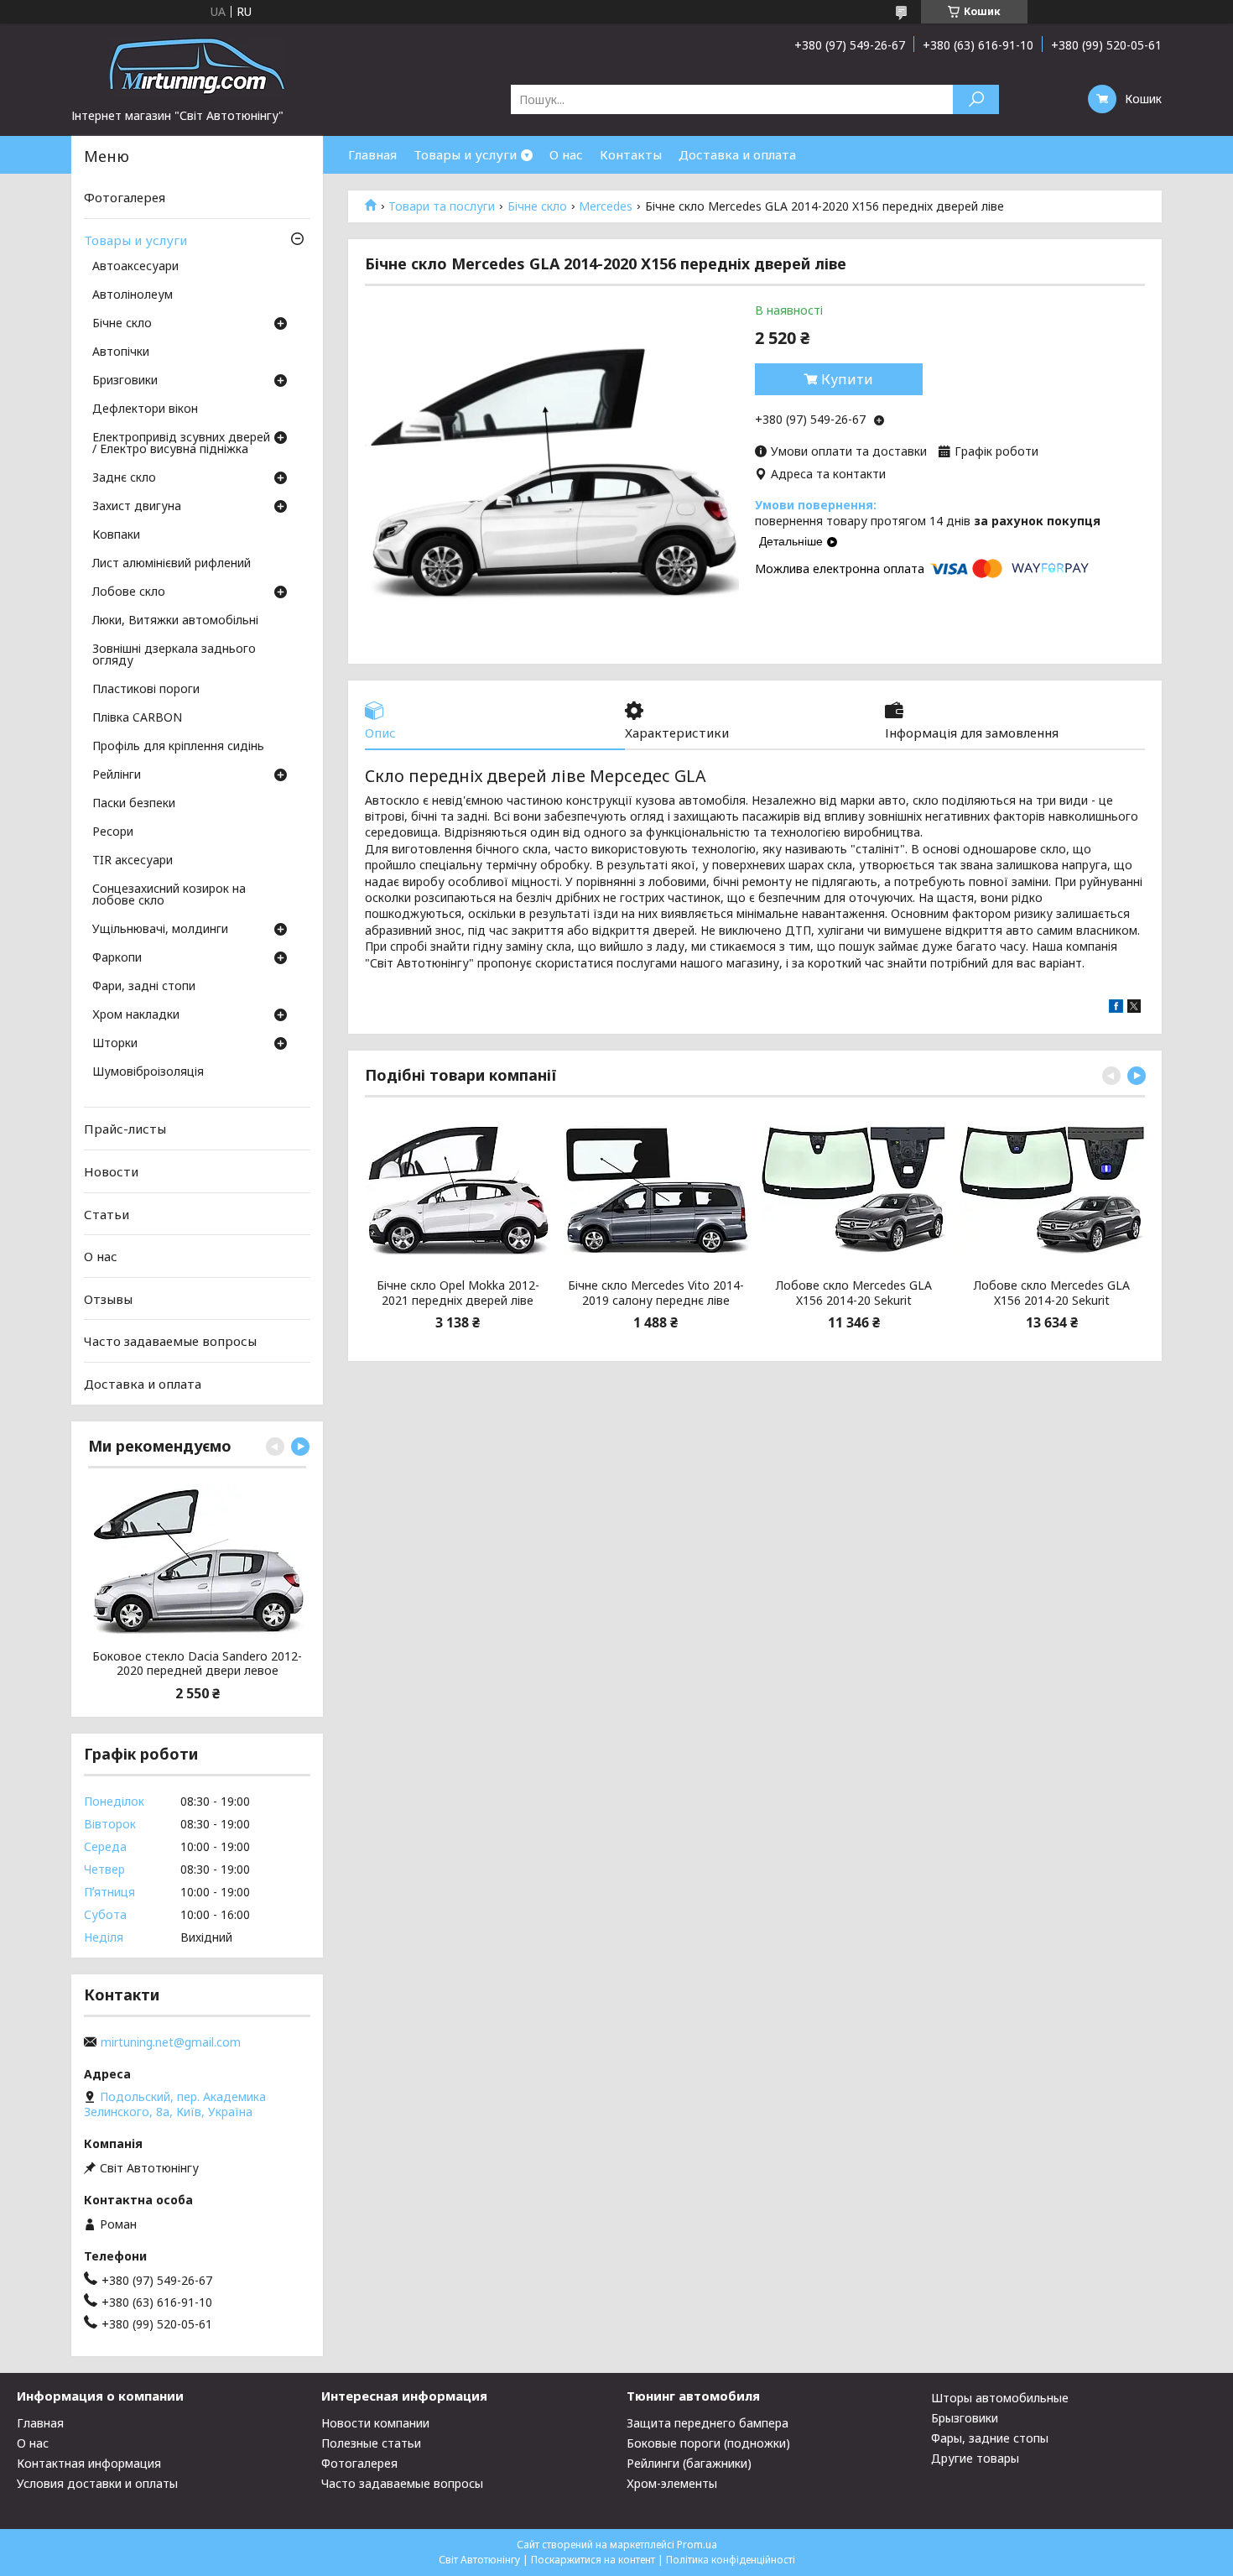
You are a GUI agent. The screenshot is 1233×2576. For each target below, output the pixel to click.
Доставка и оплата (737, 154)
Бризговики (125, 381)
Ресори (113, 832)
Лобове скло (129, 592)
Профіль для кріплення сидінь (178, 747)
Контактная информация (89, 2463)
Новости (111, 1171)
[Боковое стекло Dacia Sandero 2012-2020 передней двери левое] (197, 1561)
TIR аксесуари (133, 861)
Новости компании (375, 2423)
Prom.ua (697, 2545)
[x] (1134, 1008)
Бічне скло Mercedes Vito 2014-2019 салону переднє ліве (656, 1293)
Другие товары (975, 2458)
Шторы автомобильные (1000, 2398)
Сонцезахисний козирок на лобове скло (169, 895)
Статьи (107, 1213)
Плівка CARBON (137, 718)
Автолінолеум (133, 295)
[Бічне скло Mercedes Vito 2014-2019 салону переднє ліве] (656, 1190)
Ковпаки (116, 535)
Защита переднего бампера (708, 2423)
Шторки (115, 1044)
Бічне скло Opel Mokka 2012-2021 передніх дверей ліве (458, 1293)
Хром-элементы (672, 2483)
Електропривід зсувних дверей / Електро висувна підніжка (181, 444)
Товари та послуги (442, 206)
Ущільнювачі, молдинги (160, 930)
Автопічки (121, 352)
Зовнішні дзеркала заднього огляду (174, 655)
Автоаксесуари (135, 267)
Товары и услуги (465, 154)
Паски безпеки (134, 804)
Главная (372, 154)
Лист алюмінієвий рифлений (172, 564)
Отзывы (108, 1299)
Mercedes (606, 206)
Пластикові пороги (146, 690)
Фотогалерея (125, 197)
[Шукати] (976, 99)
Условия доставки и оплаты (97, 2483)
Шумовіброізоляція (148, 1072)
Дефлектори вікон (145, 409)
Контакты (631, 154)
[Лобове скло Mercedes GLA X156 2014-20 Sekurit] (854, 1190)
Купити (847, 379)
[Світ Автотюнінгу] (197, 65)
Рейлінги (117, 775)
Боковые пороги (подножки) (708, 2443)
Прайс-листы (125, 1129)
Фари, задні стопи (144, 987)
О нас (566, 154)
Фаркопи (117, 958)
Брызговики (965, 2418)
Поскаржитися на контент (593, 2560)
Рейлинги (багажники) (689, 2463)
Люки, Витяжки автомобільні (175, 621)
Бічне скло (537, 206)
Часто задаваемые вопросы (170, 1341)
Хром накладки (136, 1015)
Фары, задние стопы (990, 2438)
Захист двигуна (137, 507)
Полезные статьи (371, 2443)
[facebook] (1116, 1008)
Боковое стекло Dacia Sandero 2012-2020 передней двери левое (197, 1663)
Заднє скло (124, 478)
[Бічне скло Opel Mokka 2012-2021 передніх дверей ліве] (458, 1190)
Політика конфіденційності (731, 2560)
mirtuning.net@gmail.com (171, 2042)
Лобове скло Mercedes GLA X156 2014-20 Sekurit (854, 1293)
